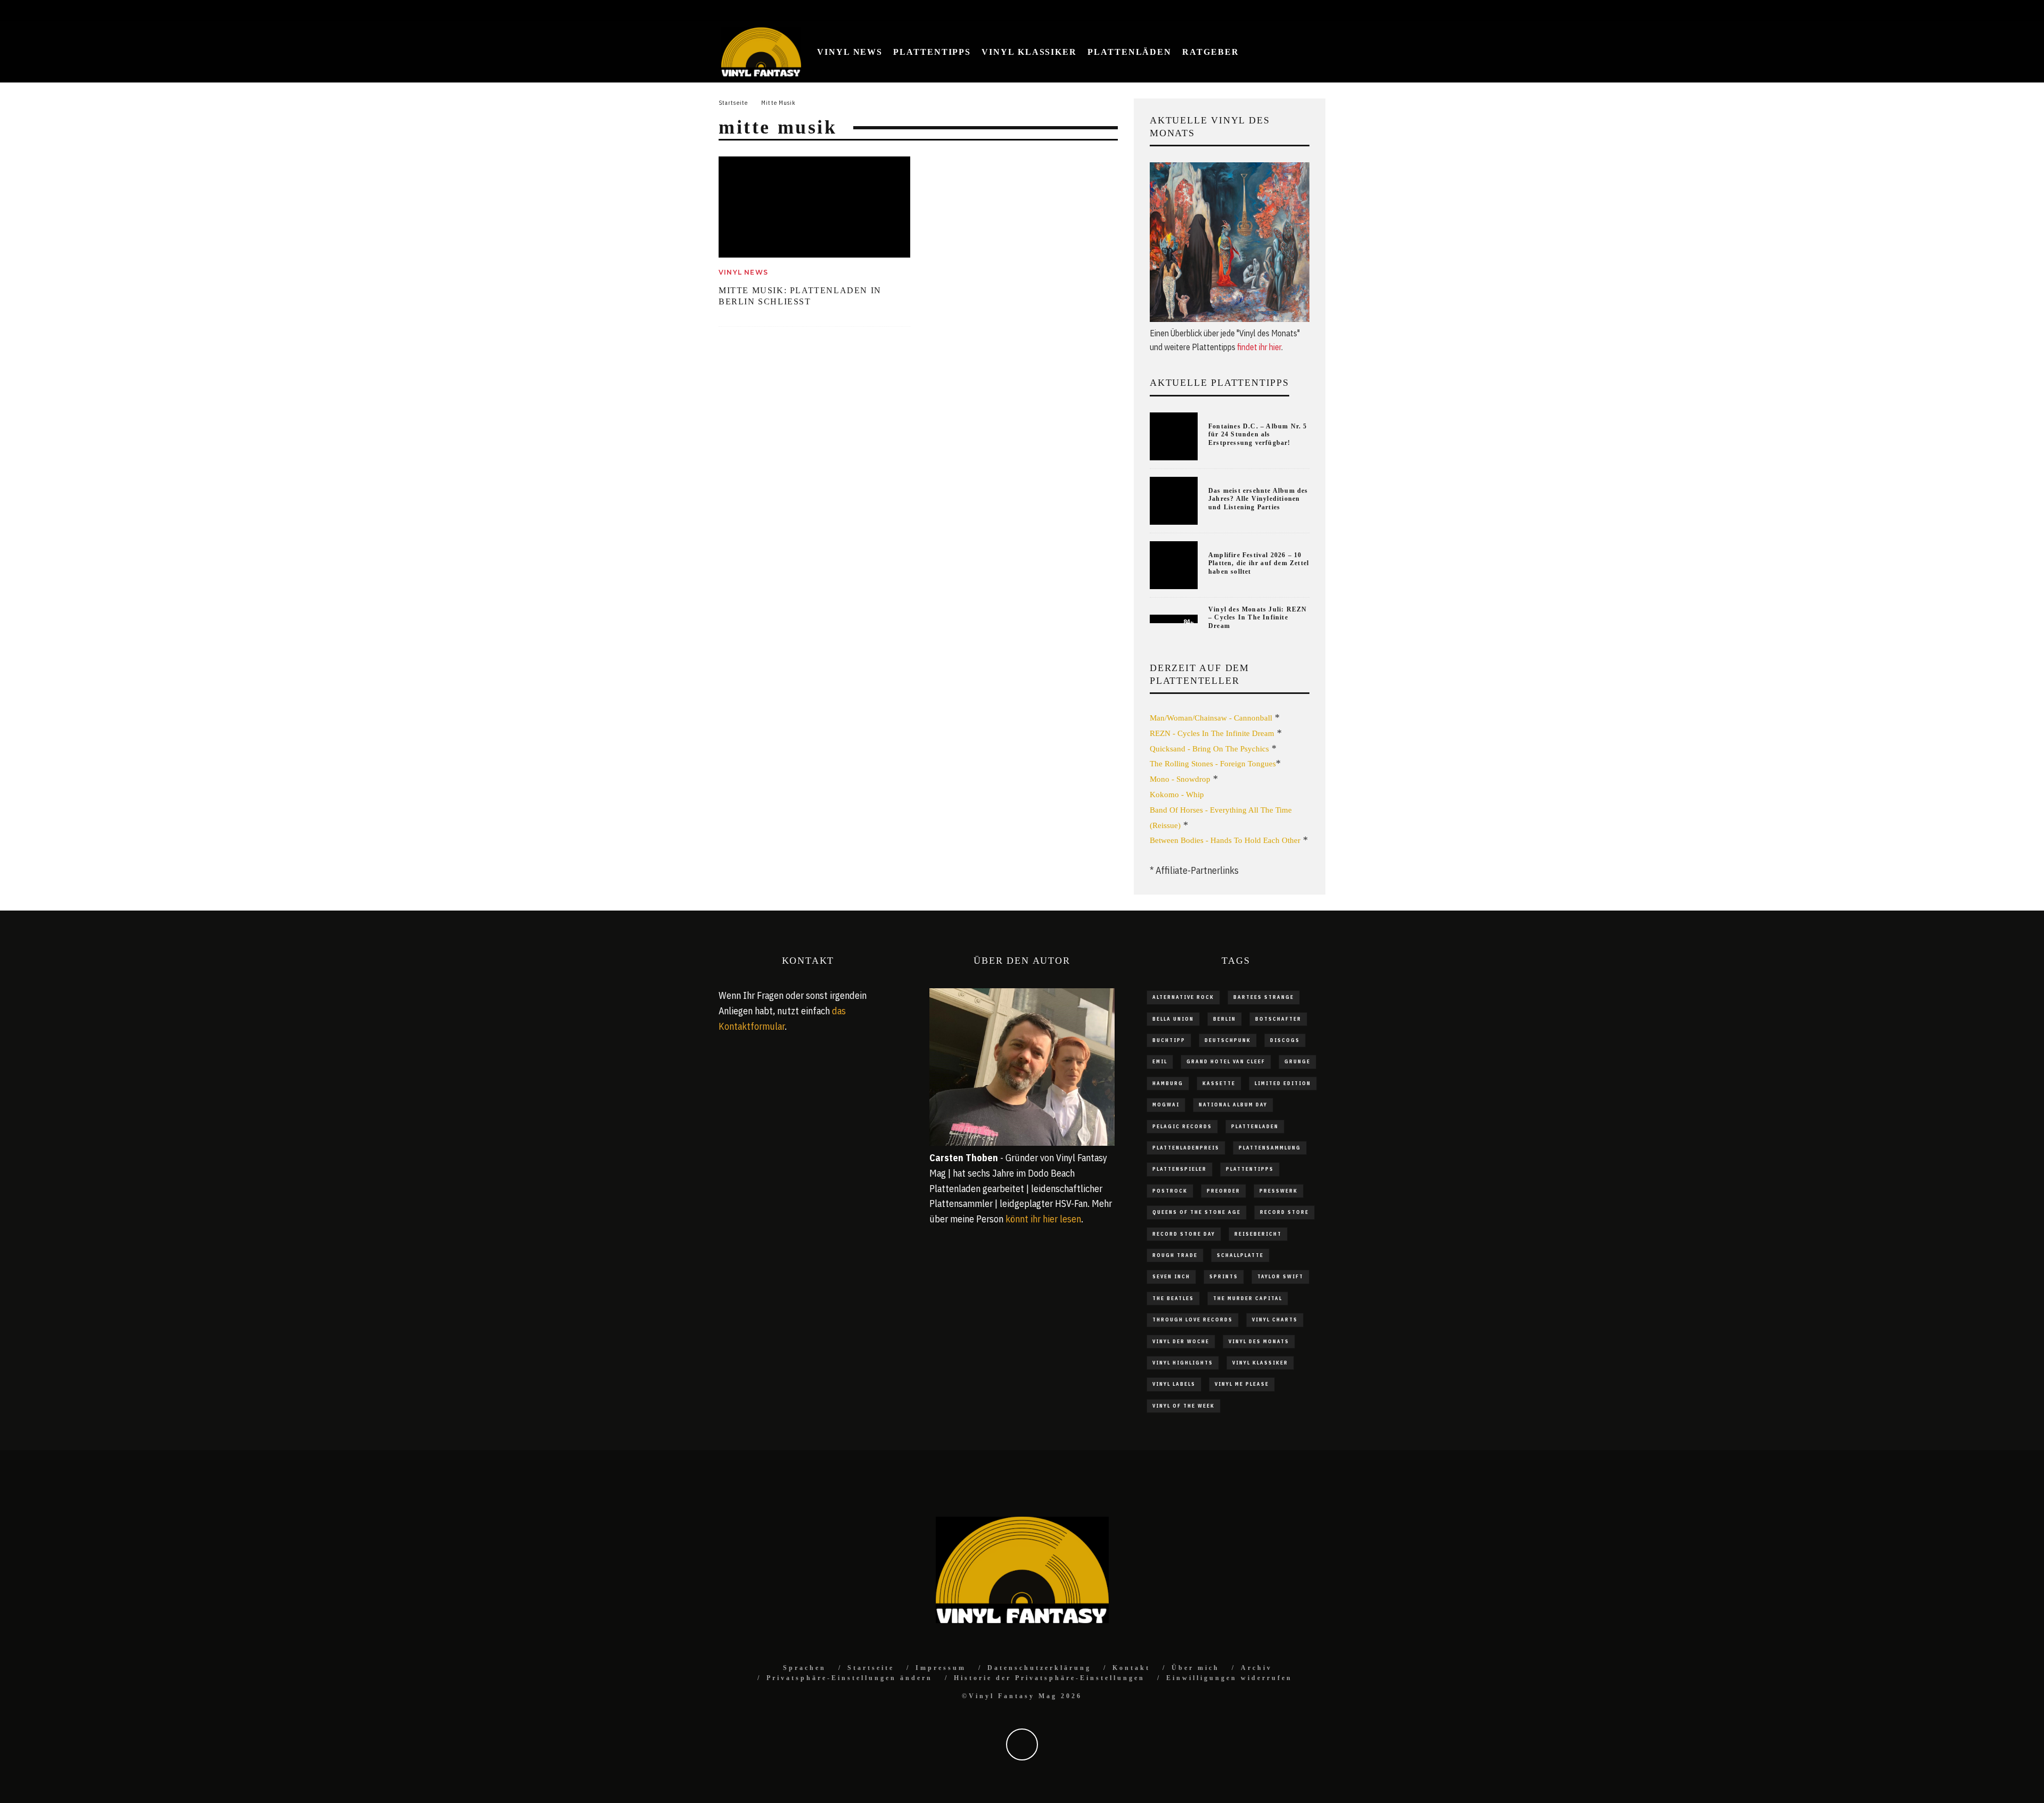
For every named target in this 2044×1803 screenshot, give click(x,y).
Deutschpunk (1228, 1040)
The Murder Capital (1248, 1298)
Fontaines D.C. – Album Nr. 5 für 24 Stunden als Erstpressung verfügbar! (1258, 435)
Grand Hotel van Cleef (1226, 1061)
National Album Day (1233, 1105)
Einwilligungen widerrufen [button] (1229, 1678)
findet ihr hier (1259, 347)
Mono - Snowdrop (1180, 779)
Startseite (871, 1668)
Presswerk (1279, 1191)
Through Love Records (1193, 1320)
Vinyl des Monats (1259, 1341)
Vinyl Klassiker (1029, 52)
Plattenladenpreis (1186, 1148)
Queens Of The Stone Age (1197, 1212)
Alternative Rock (1183, 997)
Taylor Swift (1280, 1276)
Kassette (1219, 1083)
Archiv (1256, 1668)
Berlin (1225, 1019)
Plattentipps (932, 52)
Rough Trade (1175, 1255)
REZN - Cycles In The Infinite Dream (1212, 733)
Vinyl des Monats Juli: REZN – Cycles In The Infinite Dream (1258, 618)
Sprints (1224, 1276)
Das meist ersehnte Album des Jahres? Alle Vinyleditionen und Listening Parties (1258, 499)
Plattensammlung (1270, 1148)
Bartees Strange (1264, 997)
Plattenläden (1130, 52)
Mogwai (1166, 1105)
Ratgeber (1210, 52)
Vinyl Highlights (1183, 1363)
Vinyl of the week (1184, 1406)
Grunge (1297, 1061)
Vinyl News (850, 52)
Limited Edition (1283, 1083)
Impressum (941, 1668)
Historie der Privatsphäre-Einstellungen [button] (1049, 1678)
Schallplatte (1240, 1255)
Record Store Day (1184, 1234)
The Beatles (1173, 1298)
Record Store (1284, 1212)
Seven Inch (1171, 1276)
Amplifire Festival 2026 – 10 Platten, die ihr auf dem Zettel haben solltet (1259, 563)
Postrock (1170, 1191)
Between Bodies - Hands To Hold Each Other (1225, 840)
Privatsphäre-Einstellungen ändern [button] (850, 1678)
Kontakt (1131, 1668)
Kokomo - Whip (1177, 795)
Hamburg (1168, 1083)
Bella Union (1173, 1019)
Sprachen (805, 1668)
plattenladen (1255, 1126)
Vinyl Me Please (1242, 1384)
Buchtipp (1169, 1040)
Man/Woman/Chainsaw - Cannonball (1211, 718)
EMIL (1160, 1061)
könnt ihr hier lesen (1043, 1219)
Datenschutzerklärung (1039, 1668)
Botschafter (1278, 1019)
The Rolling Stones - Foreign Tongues (1213, 764)
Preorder (1223, 1191)
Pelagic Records (1182, 1126)
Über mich (1196, 1668)
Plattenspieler (1180, 1169)
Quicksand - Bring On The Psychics (1209, 749)
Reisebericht (1258, 1234)
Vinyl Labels (1174, 1384)
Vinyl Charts (1275, 1320)
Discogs (1285, 1040)
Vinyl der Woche (1181, 1341)
